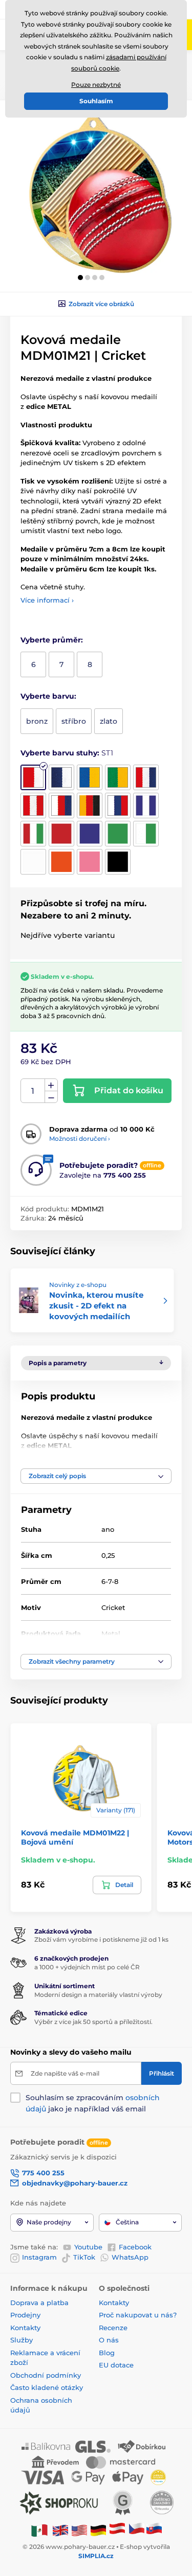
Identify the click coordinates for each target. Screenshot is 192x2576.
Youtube (88, 2247)
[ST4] (118, 777)
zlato (109, 721)
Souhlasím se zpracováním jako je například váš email (93, 2103)
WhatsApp (130, 2257)
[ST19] (118, 862)
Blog (107, 2353)
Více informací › (47, 600)
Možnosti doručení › (80, 1138)
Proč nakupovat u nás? (138, 2315)
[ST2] (61, 777)
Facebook (135, 2247)
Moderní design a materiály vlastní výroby (98, 1995)
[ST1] (33, 777)
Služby (22, 2340)
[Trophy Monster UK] (60, 2530)
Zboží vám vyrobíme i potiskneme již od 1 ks (101, 1939)
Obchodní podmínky (46, 2375)
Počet (33, 1091)
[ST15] (146, 834)
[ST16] (33, 862)
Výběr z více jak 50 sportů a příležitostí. (93, 2022)
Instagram (39, 2257)
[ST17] (61, 862)
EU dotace (116, 2365)
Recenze (113, 2328)
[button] (80, 278)
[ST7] (61, 806)
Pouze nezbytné (96, 85)
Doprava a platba (39, 2303)
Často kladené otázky (47, 2387)
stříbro (74, 721)
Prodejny (25, 2315)
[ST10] (146, 806)
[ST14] (118, 834)
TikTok (84, 2257)
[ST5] (146, 777)
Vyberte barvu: (48, 696)
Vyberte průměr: (52, 640)
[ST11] (33, 834)
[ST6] (33, 806)
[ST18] (90, 862)
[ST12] (61, 834)
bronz (37, 721)
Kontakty (25, 2328)
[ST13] (90, 834)
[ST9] (118, 806)
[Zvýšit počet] (51, 1085)
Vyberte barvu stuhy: (67, 753)
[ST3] (90, 777)
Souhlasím (96, 101)
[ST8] (90, 806)
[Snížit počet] (51, 1097)
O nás (109, 2340)
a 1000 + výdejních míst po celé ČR (87, 1967)
